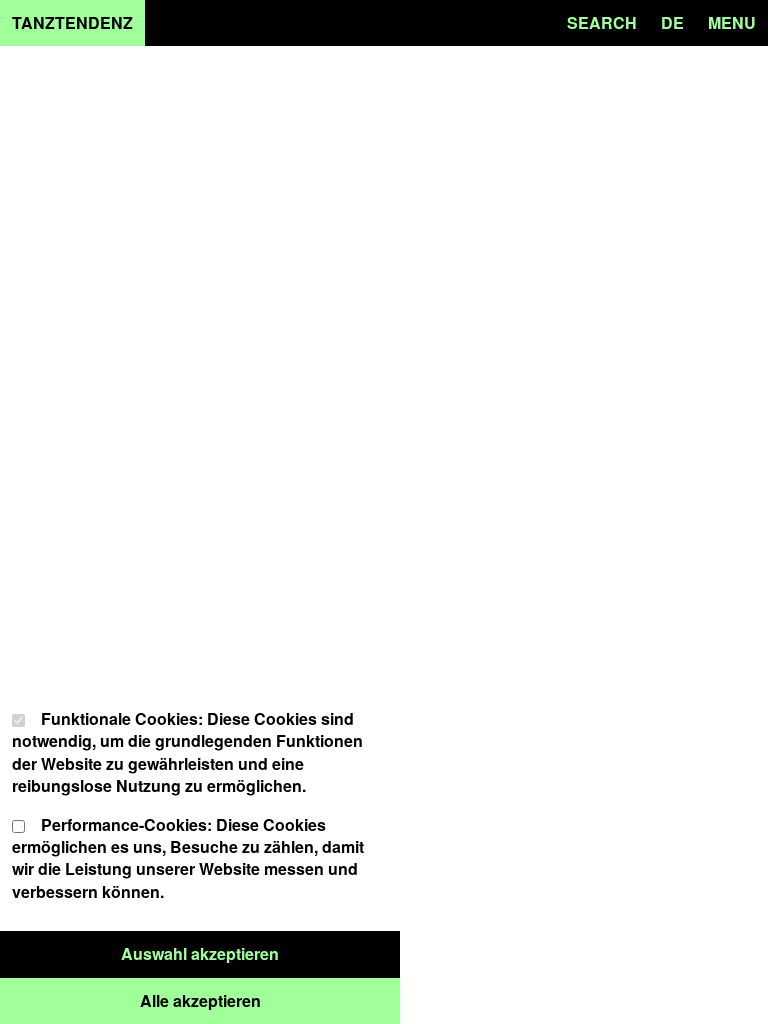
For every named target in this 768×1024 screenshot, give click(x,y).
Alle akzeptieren (270, 1000)
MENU (732, 22)
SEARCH (602, 22)
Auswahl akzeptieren (260, 953)
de (672, 22)
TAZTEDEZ (72, 22)
